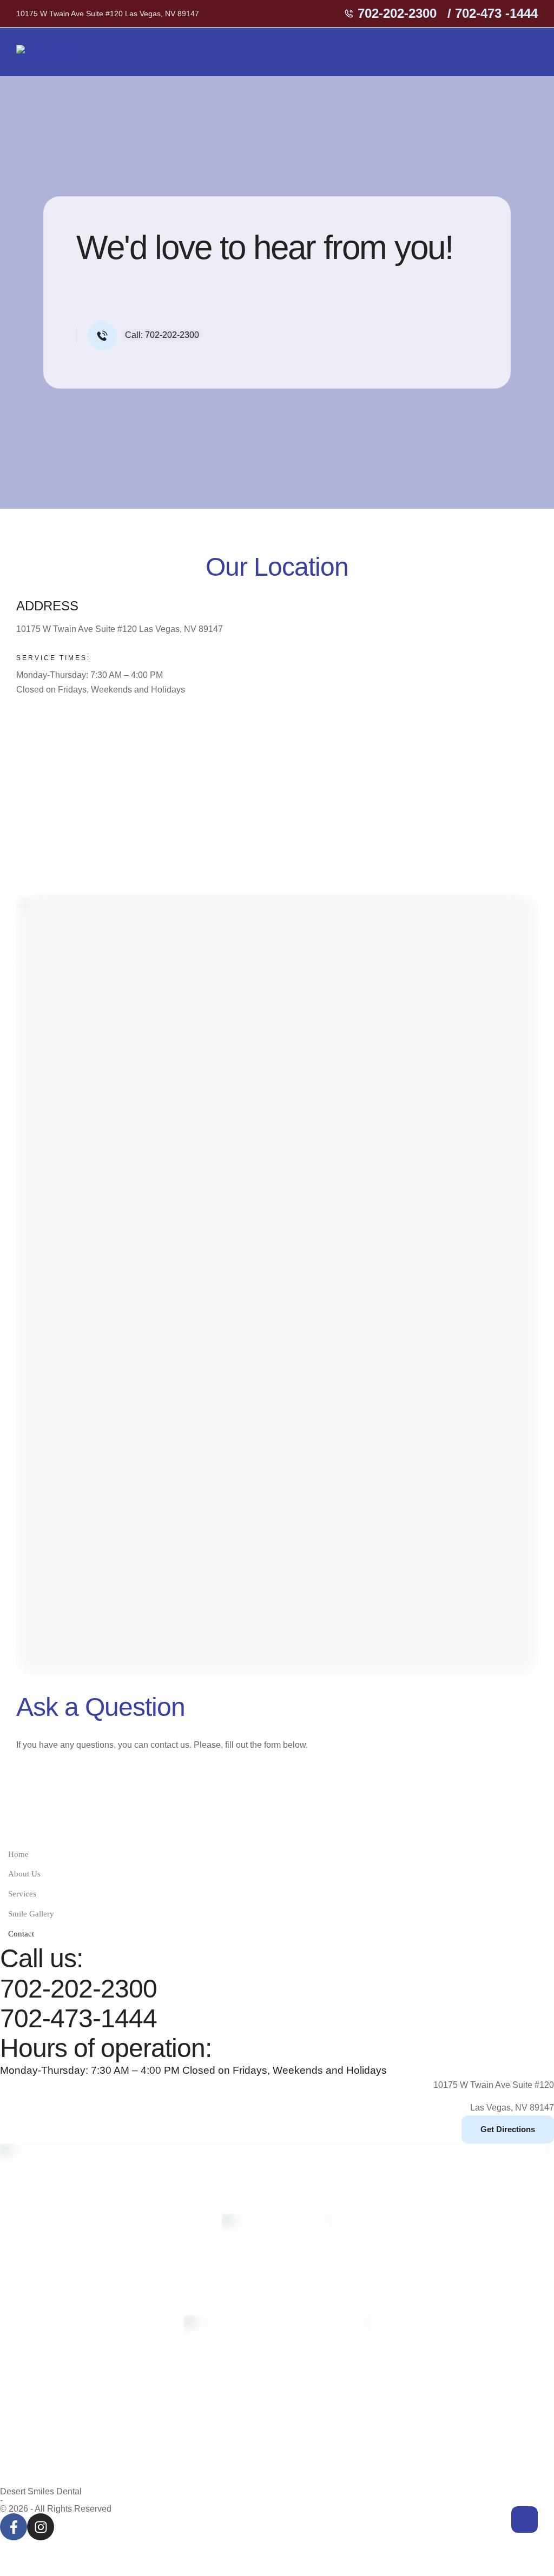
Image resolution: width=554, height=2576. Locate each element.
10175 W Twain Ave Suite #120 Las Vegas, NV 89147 (108, 14)
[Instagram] (41, 2527)
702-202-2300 (78, 1989)
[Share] (99, 2550)
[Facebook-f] (14, 2527)
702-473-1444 (78, 2018)
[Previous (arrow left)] (19, 2568)
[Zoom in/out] (19, 2550)
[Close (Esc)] (139, 2550)
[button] (390, 14)
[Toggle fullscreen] (59, 2550)
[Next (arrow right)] (59, 2568)
